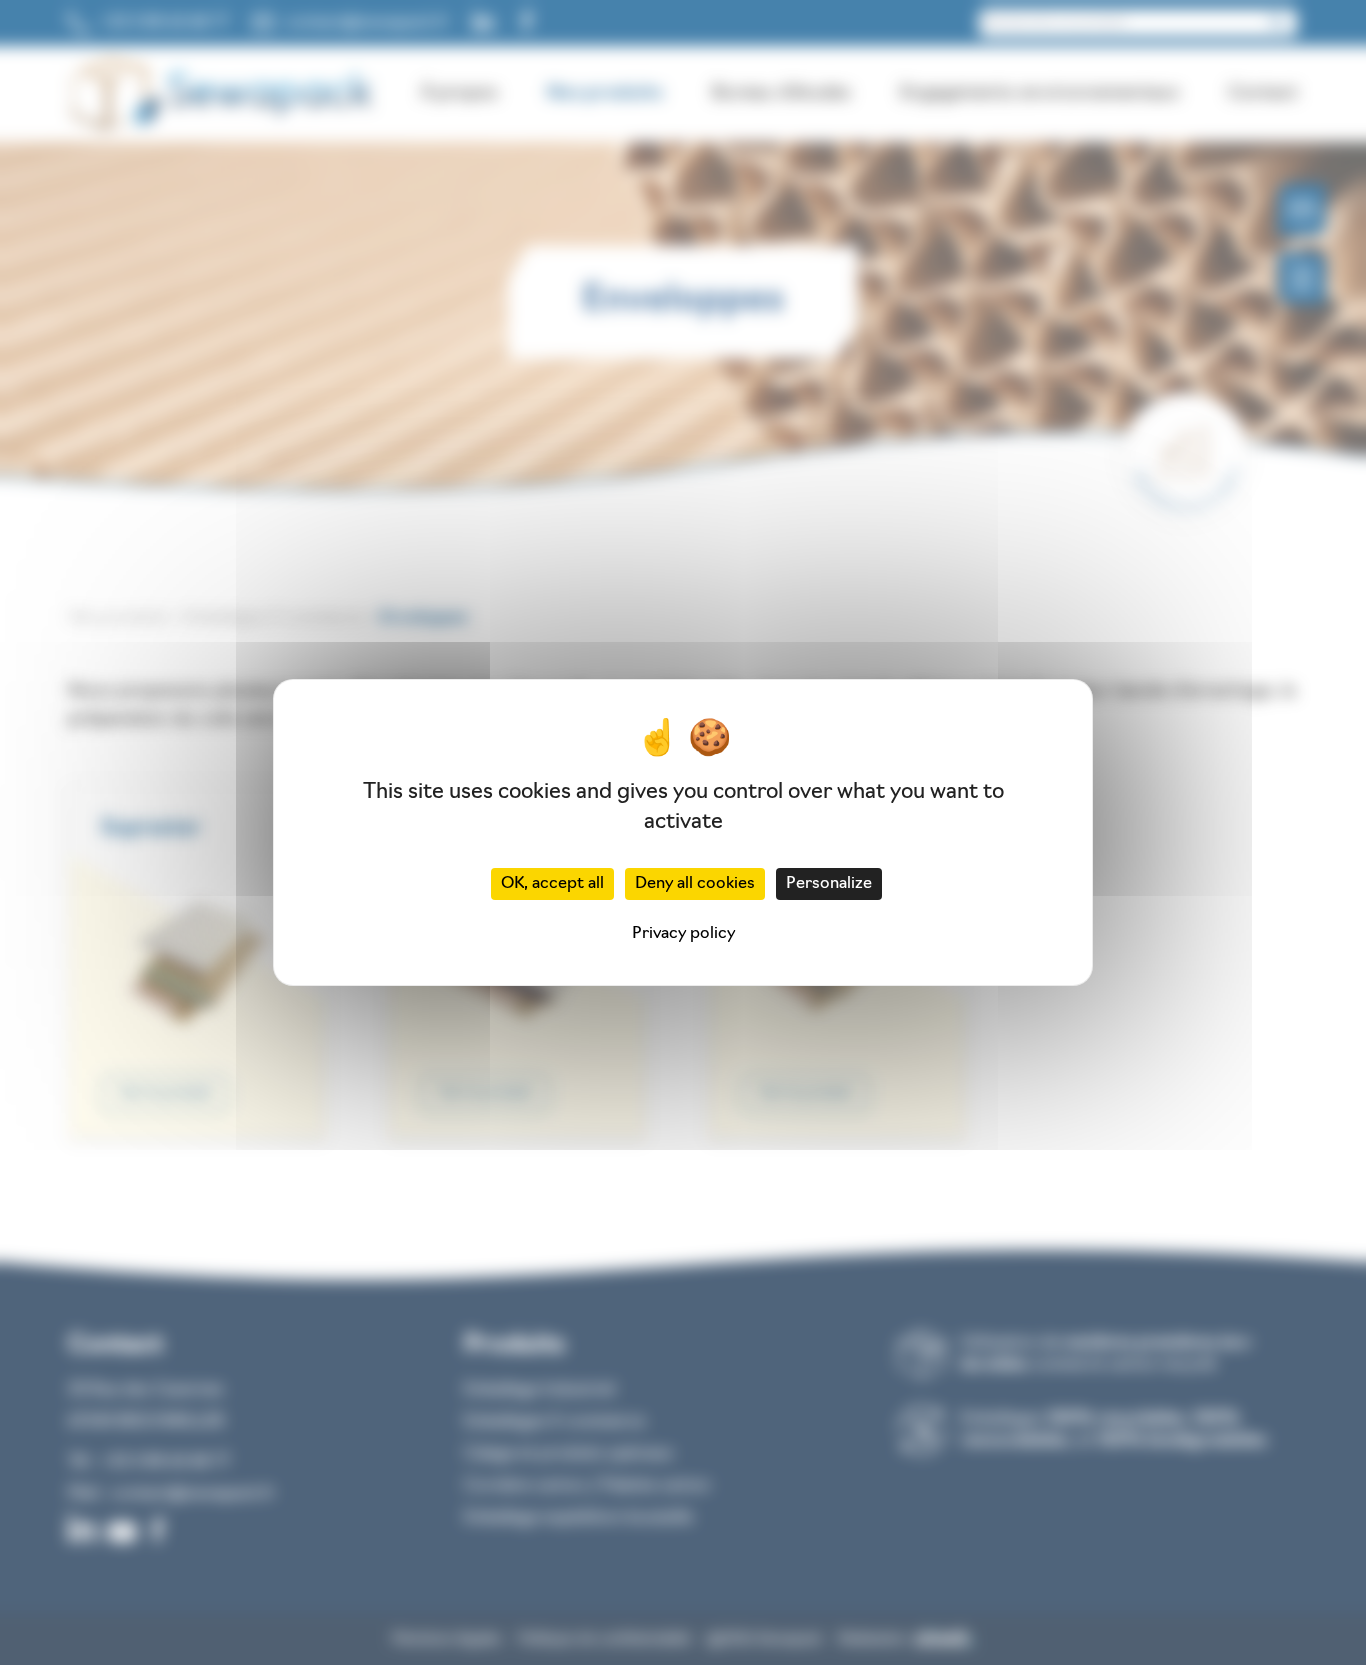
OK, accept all (552, 884)
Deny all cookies (695, 884)
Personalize (829, 884)
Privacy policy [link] (683, 934)
